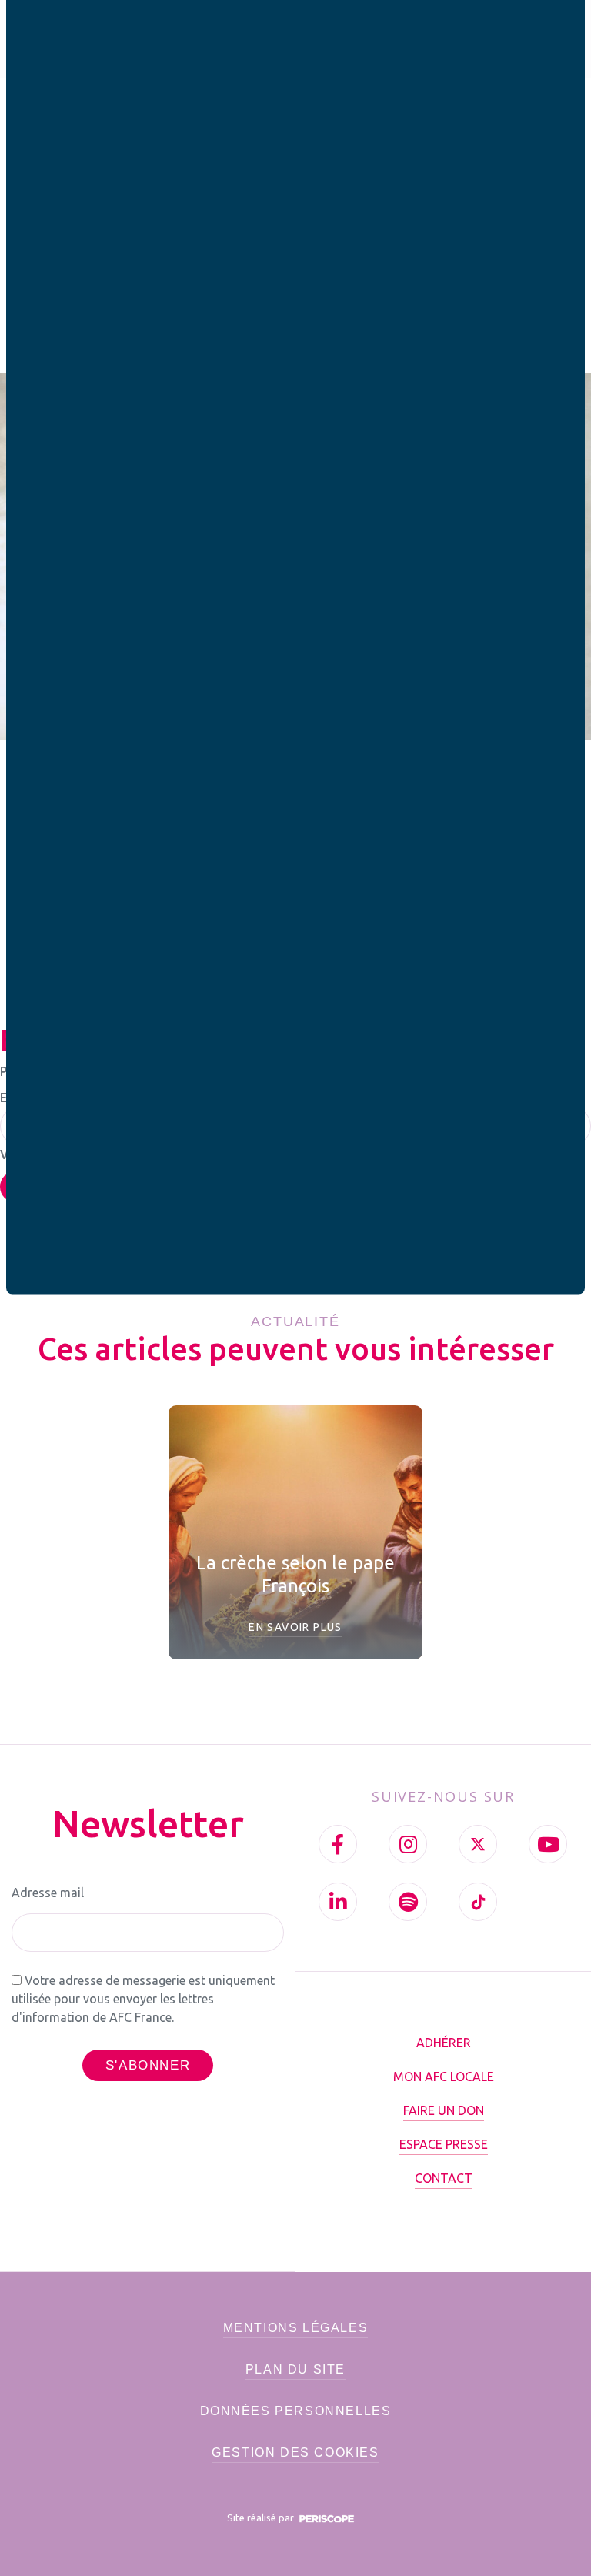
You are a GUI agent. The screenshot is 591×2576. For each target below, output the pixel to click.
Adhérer (444, 2043)
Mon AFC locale (444, 2077)
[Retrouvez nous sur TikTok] (478, 1902)
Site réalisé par (262, 2518)
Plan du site (295, 2369)
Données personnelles (296, 2411)
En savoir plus (295, 1627)
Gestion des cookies (295, 2452)
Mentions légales (296, 2328)
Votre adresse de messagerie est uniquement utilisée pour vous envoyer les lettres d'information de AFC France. (143, 1999)
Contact (444, 2178)
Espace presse (444, 2144)
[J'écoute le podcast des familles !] (408, 1902)
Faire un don (444, 2110)
